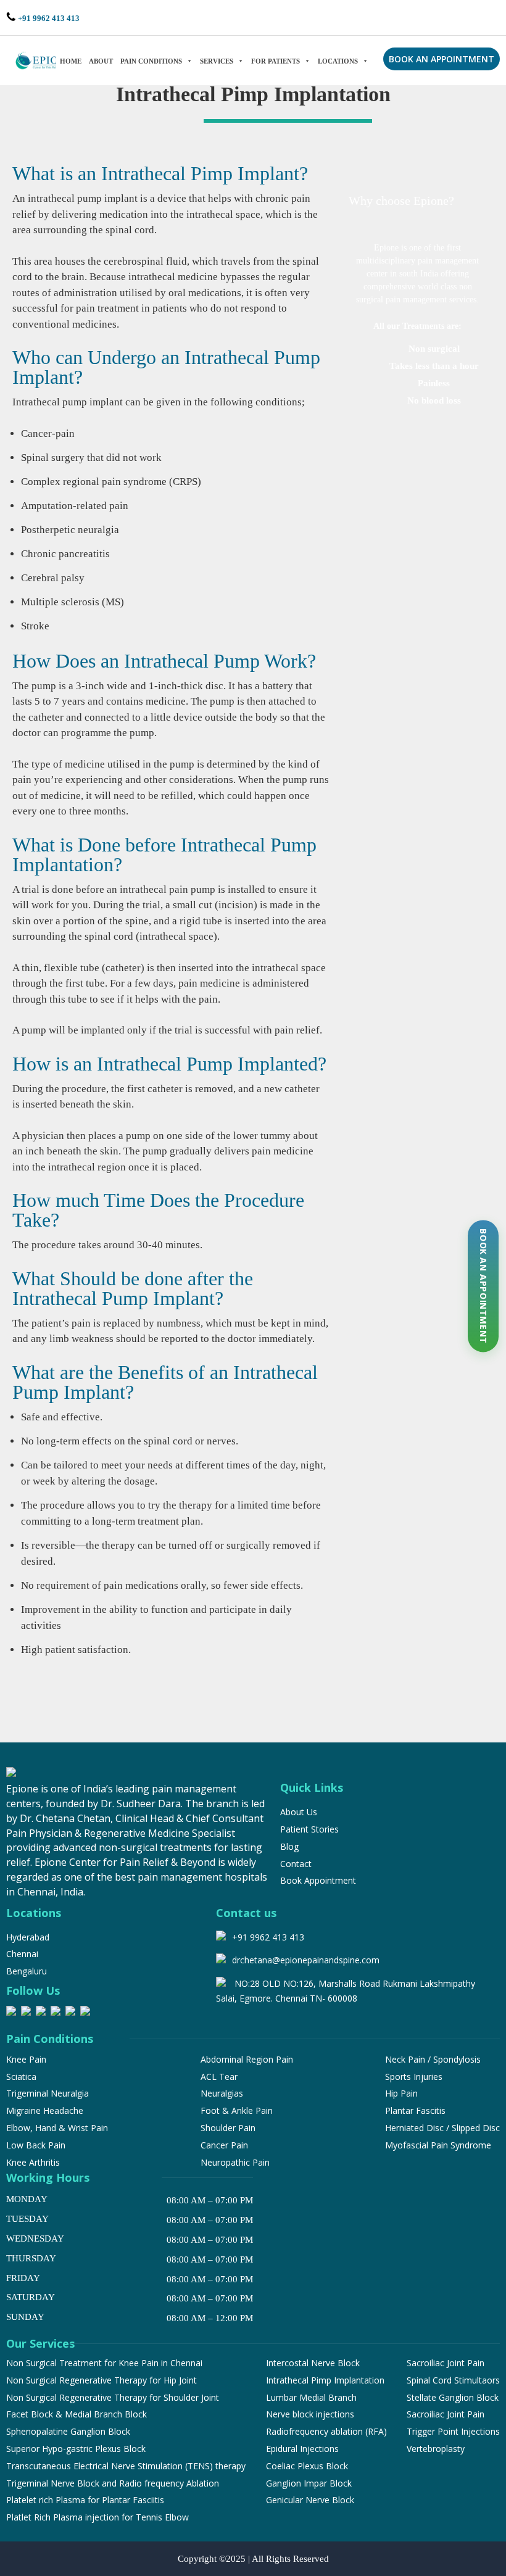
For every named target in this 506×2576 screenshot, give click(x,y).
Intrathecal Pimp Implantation (325, 2380)
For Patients (276, 61)
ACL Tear (219, 2077)
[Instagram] (26, 2013)
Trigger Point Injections (453, 2431)
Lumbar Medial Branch (311, 2397)
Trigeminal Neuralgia (48, 2093)
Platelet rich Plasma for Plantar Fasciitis (85, 2500)
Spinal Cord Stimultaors (453, 2380)
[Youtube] (85, 2013)
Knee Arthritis (33, 2162)
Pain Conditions (151, 61)
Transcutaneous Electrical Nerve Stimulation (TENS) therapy (126, 2466)
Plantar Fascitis (415, 2110)
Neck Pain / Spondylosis (433, 2059)
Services (217, 61)
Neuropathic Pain (235, 2162)
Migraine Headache (45, 2110)
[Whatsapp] (41, 2013)
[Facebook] (11, 2013)
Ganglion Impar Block (309, 2483)
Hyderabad (28, 1937)
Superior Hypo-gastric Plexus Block (76, 2449)
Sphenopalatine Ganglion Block (68, 2431)
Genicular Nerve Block (310, 2500)
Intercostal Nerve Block (313, 2363)
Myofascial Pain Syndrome (438, 2145)
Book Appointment (318, 1880)
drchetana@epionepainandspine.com (306, 1960)
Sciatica (21, 2077)
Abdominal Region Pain (247, 2059)
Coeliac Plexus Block (307, 2466)
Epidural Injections (302, 2449)
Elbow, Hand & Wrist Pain (57, 2128)
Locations (338, 61)
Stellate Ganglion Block (453, 2397)
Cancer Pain (224, 2145)
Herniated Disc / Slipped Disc (442, 2128)
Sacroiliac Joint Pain (446, 2363)
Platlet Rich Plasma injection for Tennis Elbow (97, 2517)
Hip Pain (401, 2093)
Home (71, 61)
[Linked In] (56, 2013)
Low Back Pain (36, 2145)
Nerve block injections (310, 2414)
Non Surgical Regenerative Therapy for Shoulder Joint (113, 2397)
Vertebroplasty (436, 2449)
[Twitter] (70, 2013)
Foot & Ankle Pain (237, 2110)
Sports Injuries (414, 2077)
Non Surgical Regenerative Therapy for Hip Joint (102, 2380)
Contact (296, 1864)
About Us (299, 1812)
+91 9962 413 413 (49, 18)
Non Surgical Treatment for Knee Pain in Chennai (104, 2363)
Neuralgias (222, 2093)
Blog (289, 1846)
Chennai (22, 1954)
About (101, 61)
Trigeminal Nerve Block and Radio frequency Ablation (113, 2483)
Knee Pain (26, 2059)
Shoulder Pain (228, 2128)
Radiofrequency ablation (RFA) (326, 2431)
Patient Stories (309, 1829)
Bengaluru (27, 1971)
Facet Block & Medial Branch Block (77, 2414)
